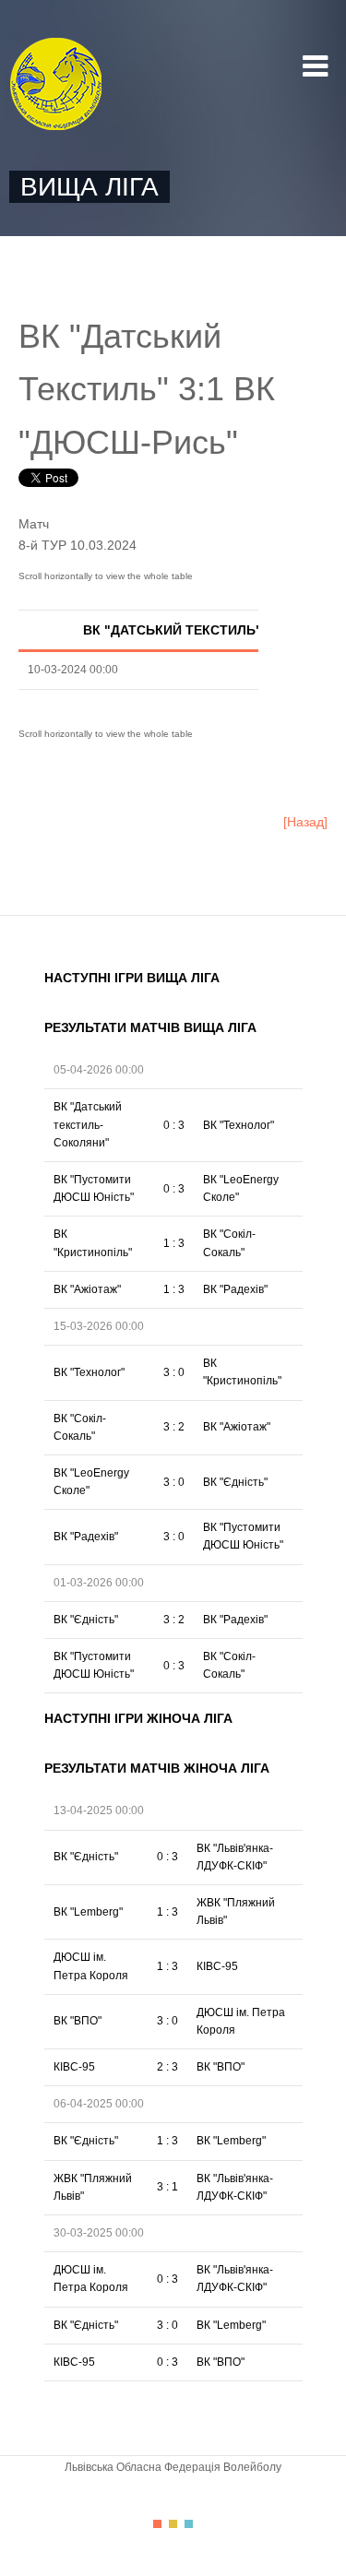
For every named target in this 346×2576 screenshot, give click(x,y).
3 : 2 (174, 1427)
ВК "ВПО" (78, 2021)
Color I (157, 2524)
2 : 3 (167, 2067)
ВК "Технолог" (239, 1125)
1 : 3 (174, 1243)
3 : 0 (174, 1372)
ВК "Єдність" (235, 1482)
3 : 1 (167, 2187)
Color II (173, 2524)
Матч (34, 524)
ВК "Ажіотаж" (87, 1289)
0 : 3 (174, 1125)
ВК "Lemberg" (88, 1912)
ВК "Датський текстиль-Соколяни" (88, 1124)
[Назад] (305, 822)
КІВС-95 (217, 1966)
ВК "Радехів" (235, 1289)
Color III (189, 2524)
